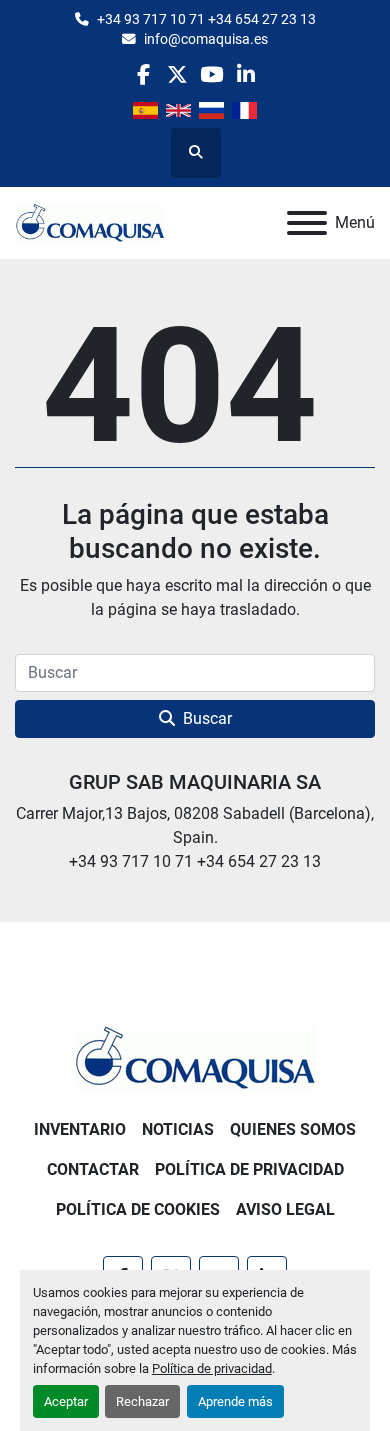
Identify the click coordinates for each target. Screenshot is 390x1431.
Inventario (80, 1129)
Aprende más (235, 1401)
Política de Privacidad (249, 1169)
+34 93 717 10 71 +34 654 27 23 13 (206, 19)
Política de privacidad (212, 1368)
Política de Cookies (138, 1209)
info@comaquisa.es (206, 39)
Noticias (178, 1129)
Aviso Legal (285, 1209)
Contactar (93, 1169)
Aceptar (66, 1401)
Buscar (207, 718)
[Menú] (307, 223)
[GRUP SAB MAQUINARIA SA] (195, 1056)
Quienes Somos (293, 1129)
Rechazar (142, 1401)
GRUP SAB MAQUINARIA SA (195, 782)
